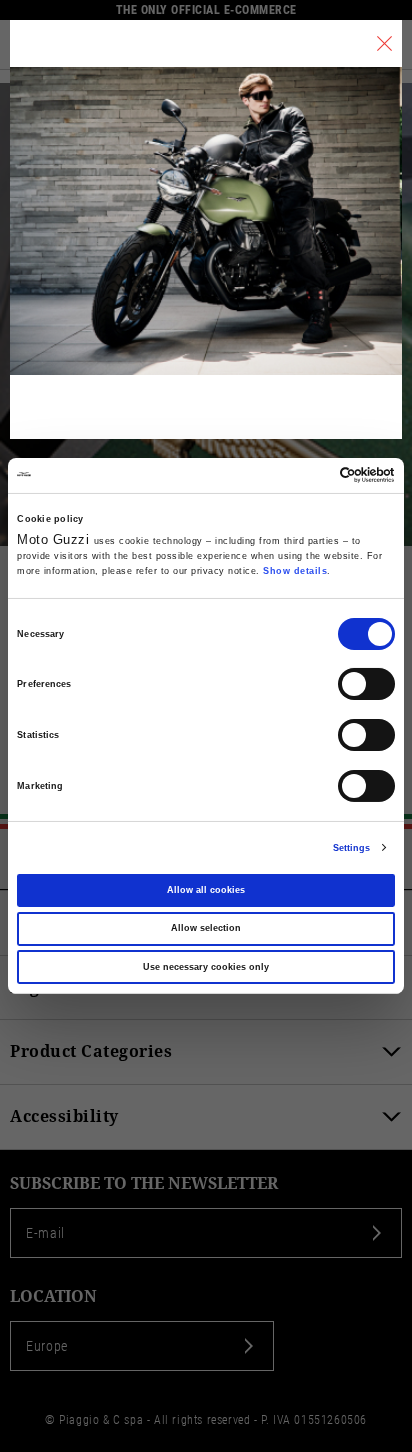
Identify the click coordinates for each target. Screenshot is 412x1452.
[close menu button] (384, 43)
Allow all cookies (206, 890)
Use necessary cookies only (206, 967)
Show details (295, 571)
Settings (352, 848)
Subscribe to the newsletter (144, 1183)
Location (53, 1296)
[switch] (366, 684)
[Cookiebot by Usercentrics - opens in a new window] (307, 475)
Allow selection (206, 928)
